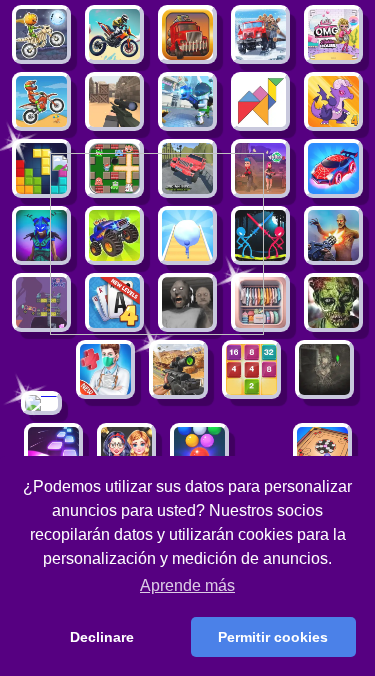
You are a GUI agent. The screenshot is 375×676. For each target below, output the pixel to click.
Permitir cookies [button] (273, 637)
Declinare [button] (102, 637)
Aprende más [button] (187, 585)
